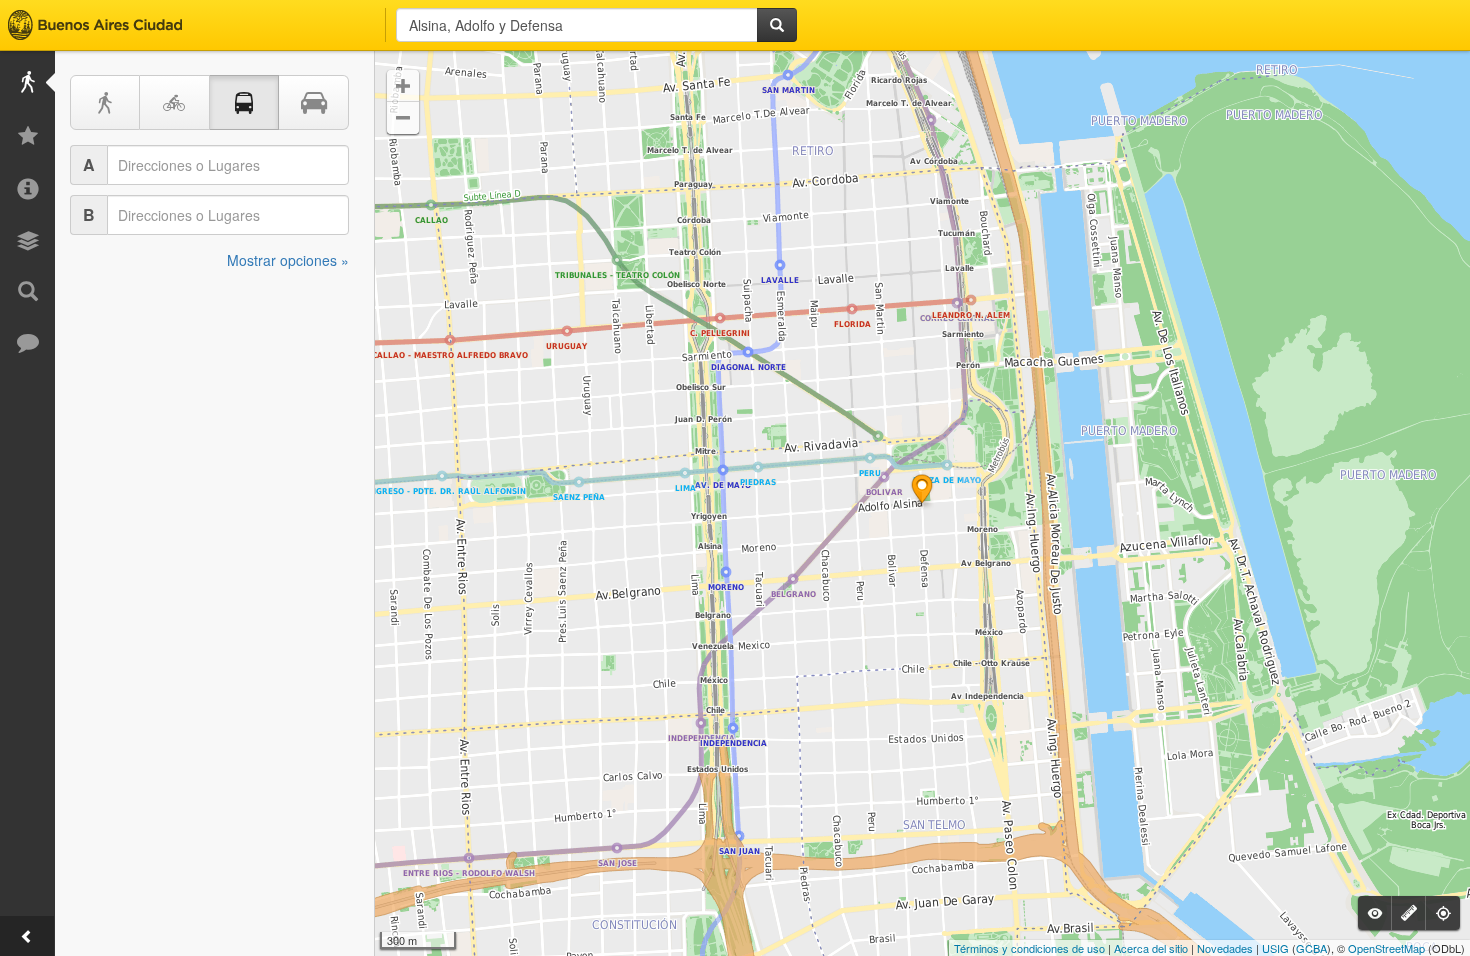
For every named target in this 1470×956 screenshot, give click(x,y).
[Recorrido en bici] (175, 102)
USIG (1275, 948)
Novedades (1225, 948)
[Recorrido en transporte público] (245, 102)
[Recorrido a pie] (105, 102)
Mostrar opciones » (288, 260)
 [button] (403, 86)
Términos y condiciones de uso (1029, 948)
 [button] (403, 118)
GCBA (1311, 948)
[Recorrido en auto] (314, 102)
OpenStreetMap (1386, 948)
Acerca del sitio (1151, 948)
